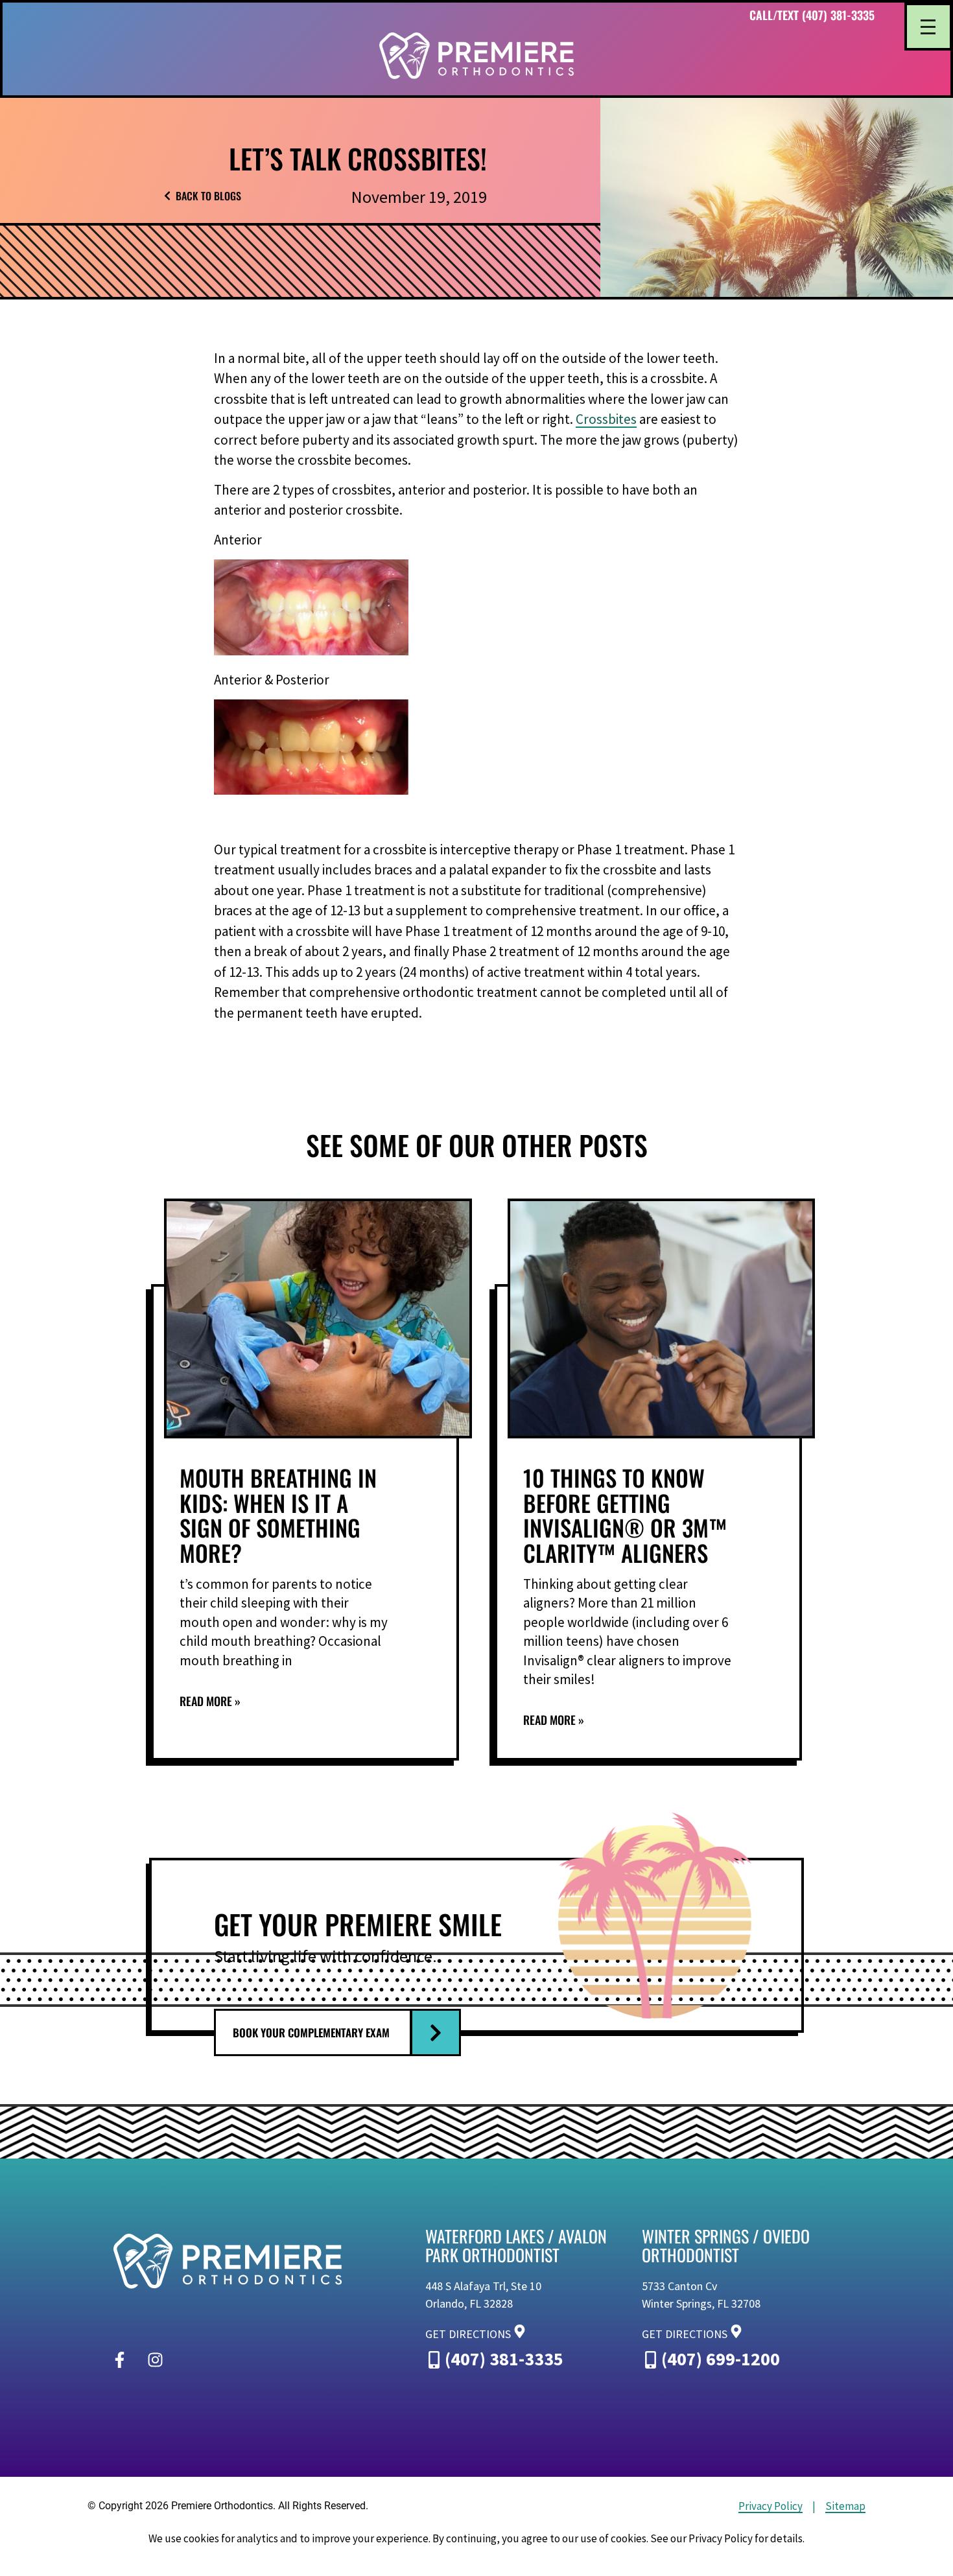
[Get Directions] (520, 2329)
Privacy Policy (771, 2506)
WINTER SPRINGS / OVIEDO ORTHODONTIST (726, 2245)
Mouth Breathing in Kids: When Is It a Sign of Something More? (278, 1515)
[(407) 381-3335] (434, 2352)
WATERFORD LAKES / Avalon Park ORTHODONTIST (516, 2245)
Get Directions (468, 2334)
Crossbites (606, 419)
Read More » (210, 1701)
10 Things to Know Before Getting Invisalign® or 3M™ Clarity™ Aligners (625, 1515)
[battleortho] (476, 56)
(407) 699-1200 (721, 2359)
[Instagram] (155, 2360)
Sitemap (845, 2506)
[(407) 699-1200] (651, 2352)
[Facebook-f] (119, 2360)
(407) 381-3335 (504, 2359)
